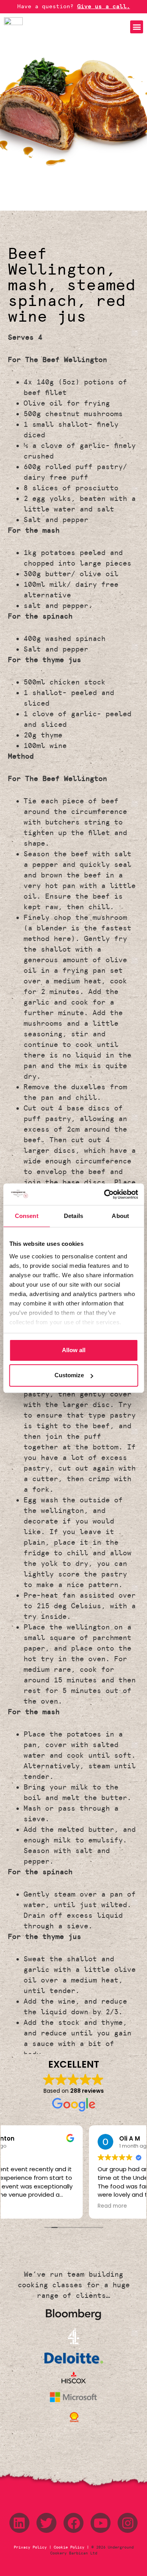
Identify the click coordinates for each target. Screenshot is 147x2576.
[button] (137, 27)
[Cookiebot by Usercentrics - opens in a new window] (105, 1194)
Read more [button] (27, 2206)
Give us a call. (104, 6)
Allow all (74, 1350)
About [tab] (120, 1216)
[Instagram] (128, 2523)
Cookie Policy (69, 2547)
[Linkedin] (19, 2523)
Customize (69, 1375)
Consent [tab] (27, 1216)
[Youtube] (101, 2523)
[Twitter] (46, 2523)
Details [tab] (73, 1216)
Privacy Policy (31, 2547)
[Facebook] (73, 2523)
